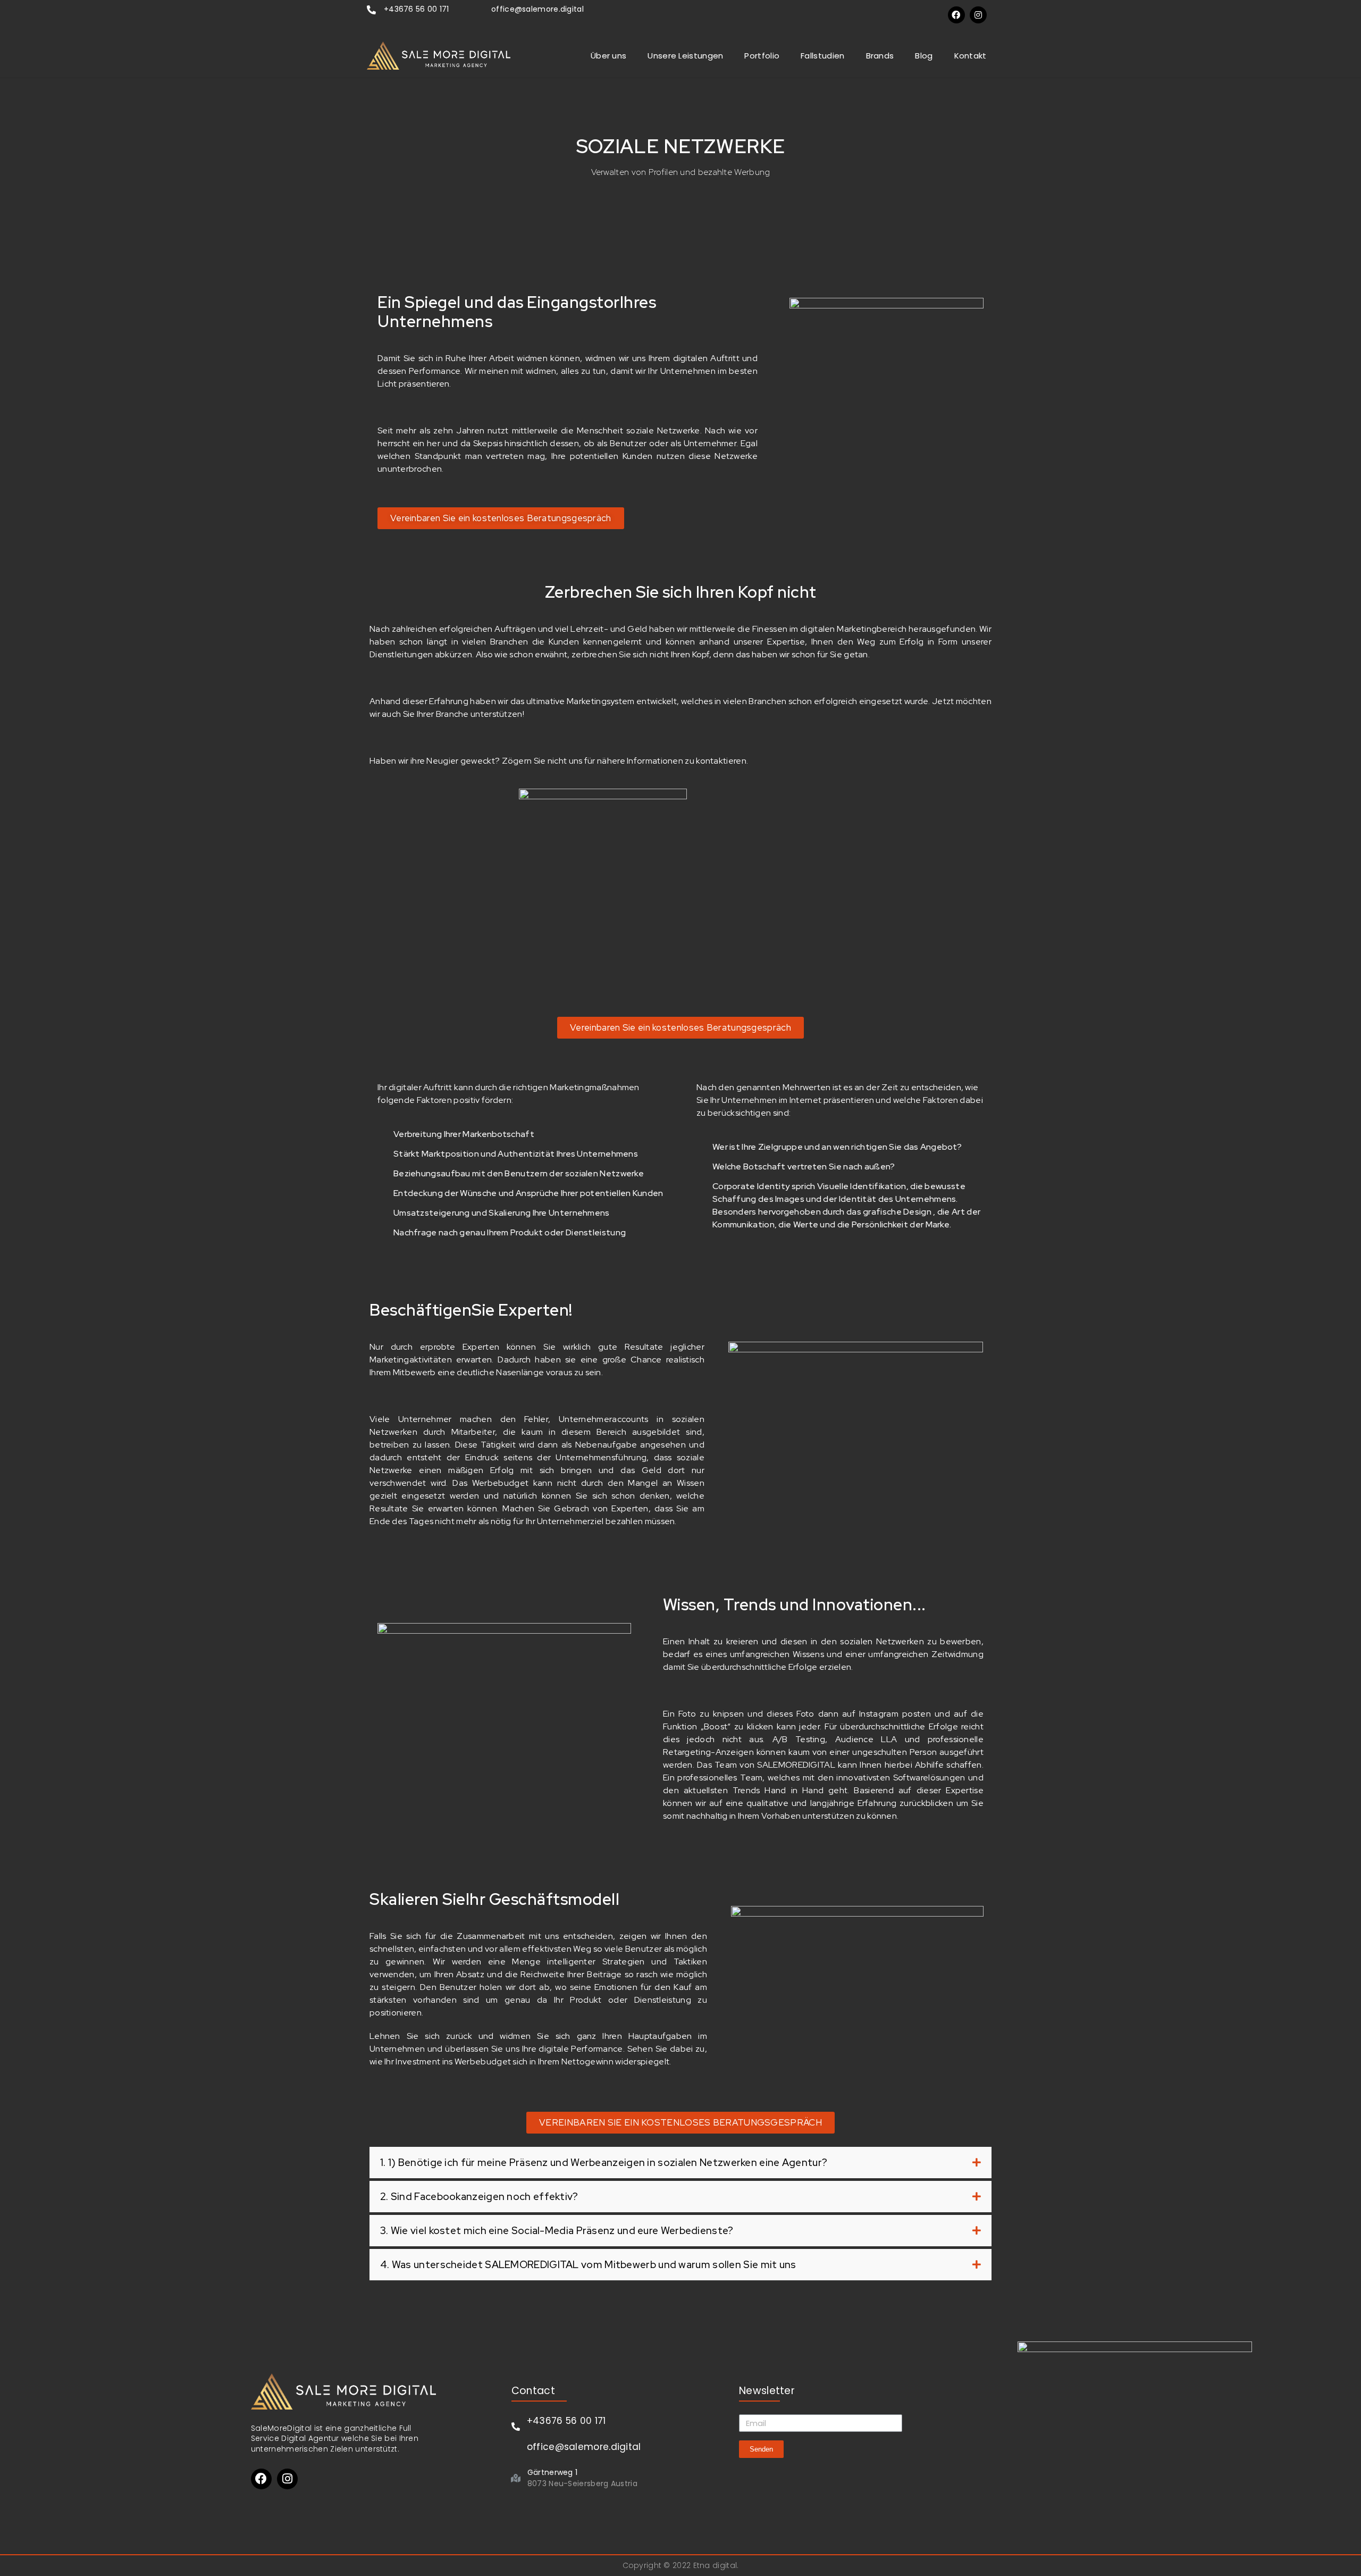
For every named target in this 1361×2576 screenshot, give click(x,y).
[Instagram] (978, 15)
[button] (501, 518)
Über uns (608, 56)
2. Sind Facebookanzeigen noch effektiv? (479, 2197)
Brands (880, 56)
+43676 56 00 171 (417, 9)
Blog (924, 56)
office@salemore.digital (537, 9)
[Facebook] (956, 15)
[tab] (680, 2163)
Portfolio (762, 56)
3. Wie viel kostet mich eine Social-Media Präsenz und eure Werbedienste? (557, 2231)
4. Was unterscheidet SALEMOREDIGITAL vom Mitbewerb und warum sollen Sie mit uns (588, 2265)
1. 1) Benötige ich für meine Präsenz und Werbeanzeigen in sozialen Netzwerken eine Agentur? (604, 2163)
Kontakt (971, 56)
